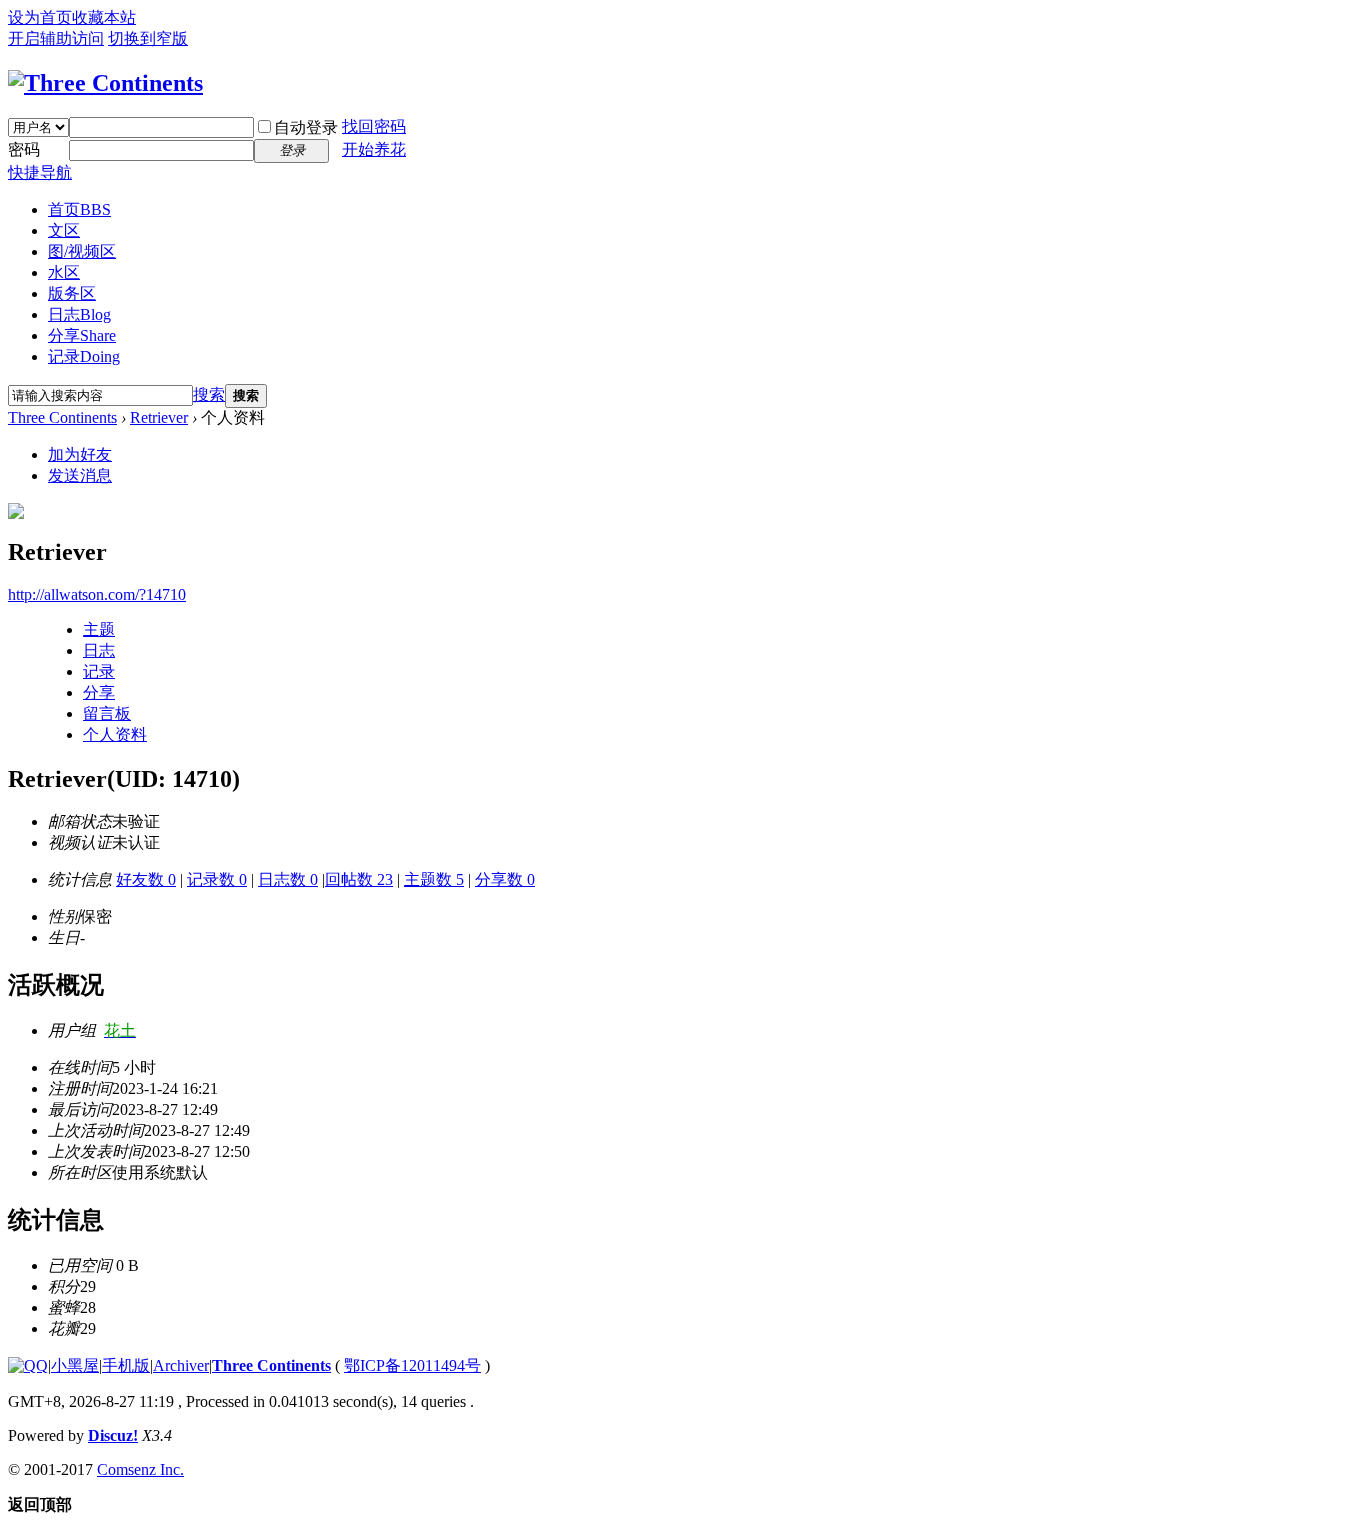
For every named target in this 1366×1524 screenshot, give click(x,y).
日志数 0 (288, 879)
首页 (79, 209)
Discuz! (113, 1435)
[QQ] (28, 1365)
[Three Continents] (105, 83)
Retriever (159, 417)
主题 (99, 629)
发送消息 (80, 475)
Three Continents (62, 417)
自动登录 (306, 127)
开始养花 (374, 149)
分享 (82, 335)
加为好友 (80, 454)
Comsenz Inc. (140, 1469)
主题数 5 (434, 879)
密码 (24, 149)
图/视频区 (82, 251)
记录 (84, 356)
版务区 (72, 293)
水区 (64, 272)
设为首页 (40, 17)
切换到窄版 (148, 38)
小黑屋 (75, 1365)
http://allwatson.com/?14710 (97, 594)
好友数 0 (146, 879)
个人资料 (115, 734)
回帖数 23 (359, 879)
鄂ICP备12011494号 (412, 1365)
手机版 (126, 1365)
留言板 (107, 713)
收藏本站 (104, 17)
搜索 (209, 394)
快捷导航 (40, 172)
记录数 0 (217, 879)
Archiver (181, 1365)
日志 (79, 314)
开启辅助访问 (56, 38)
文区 (64, 230)
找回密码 (374, 126)
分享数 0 (505, 879)
